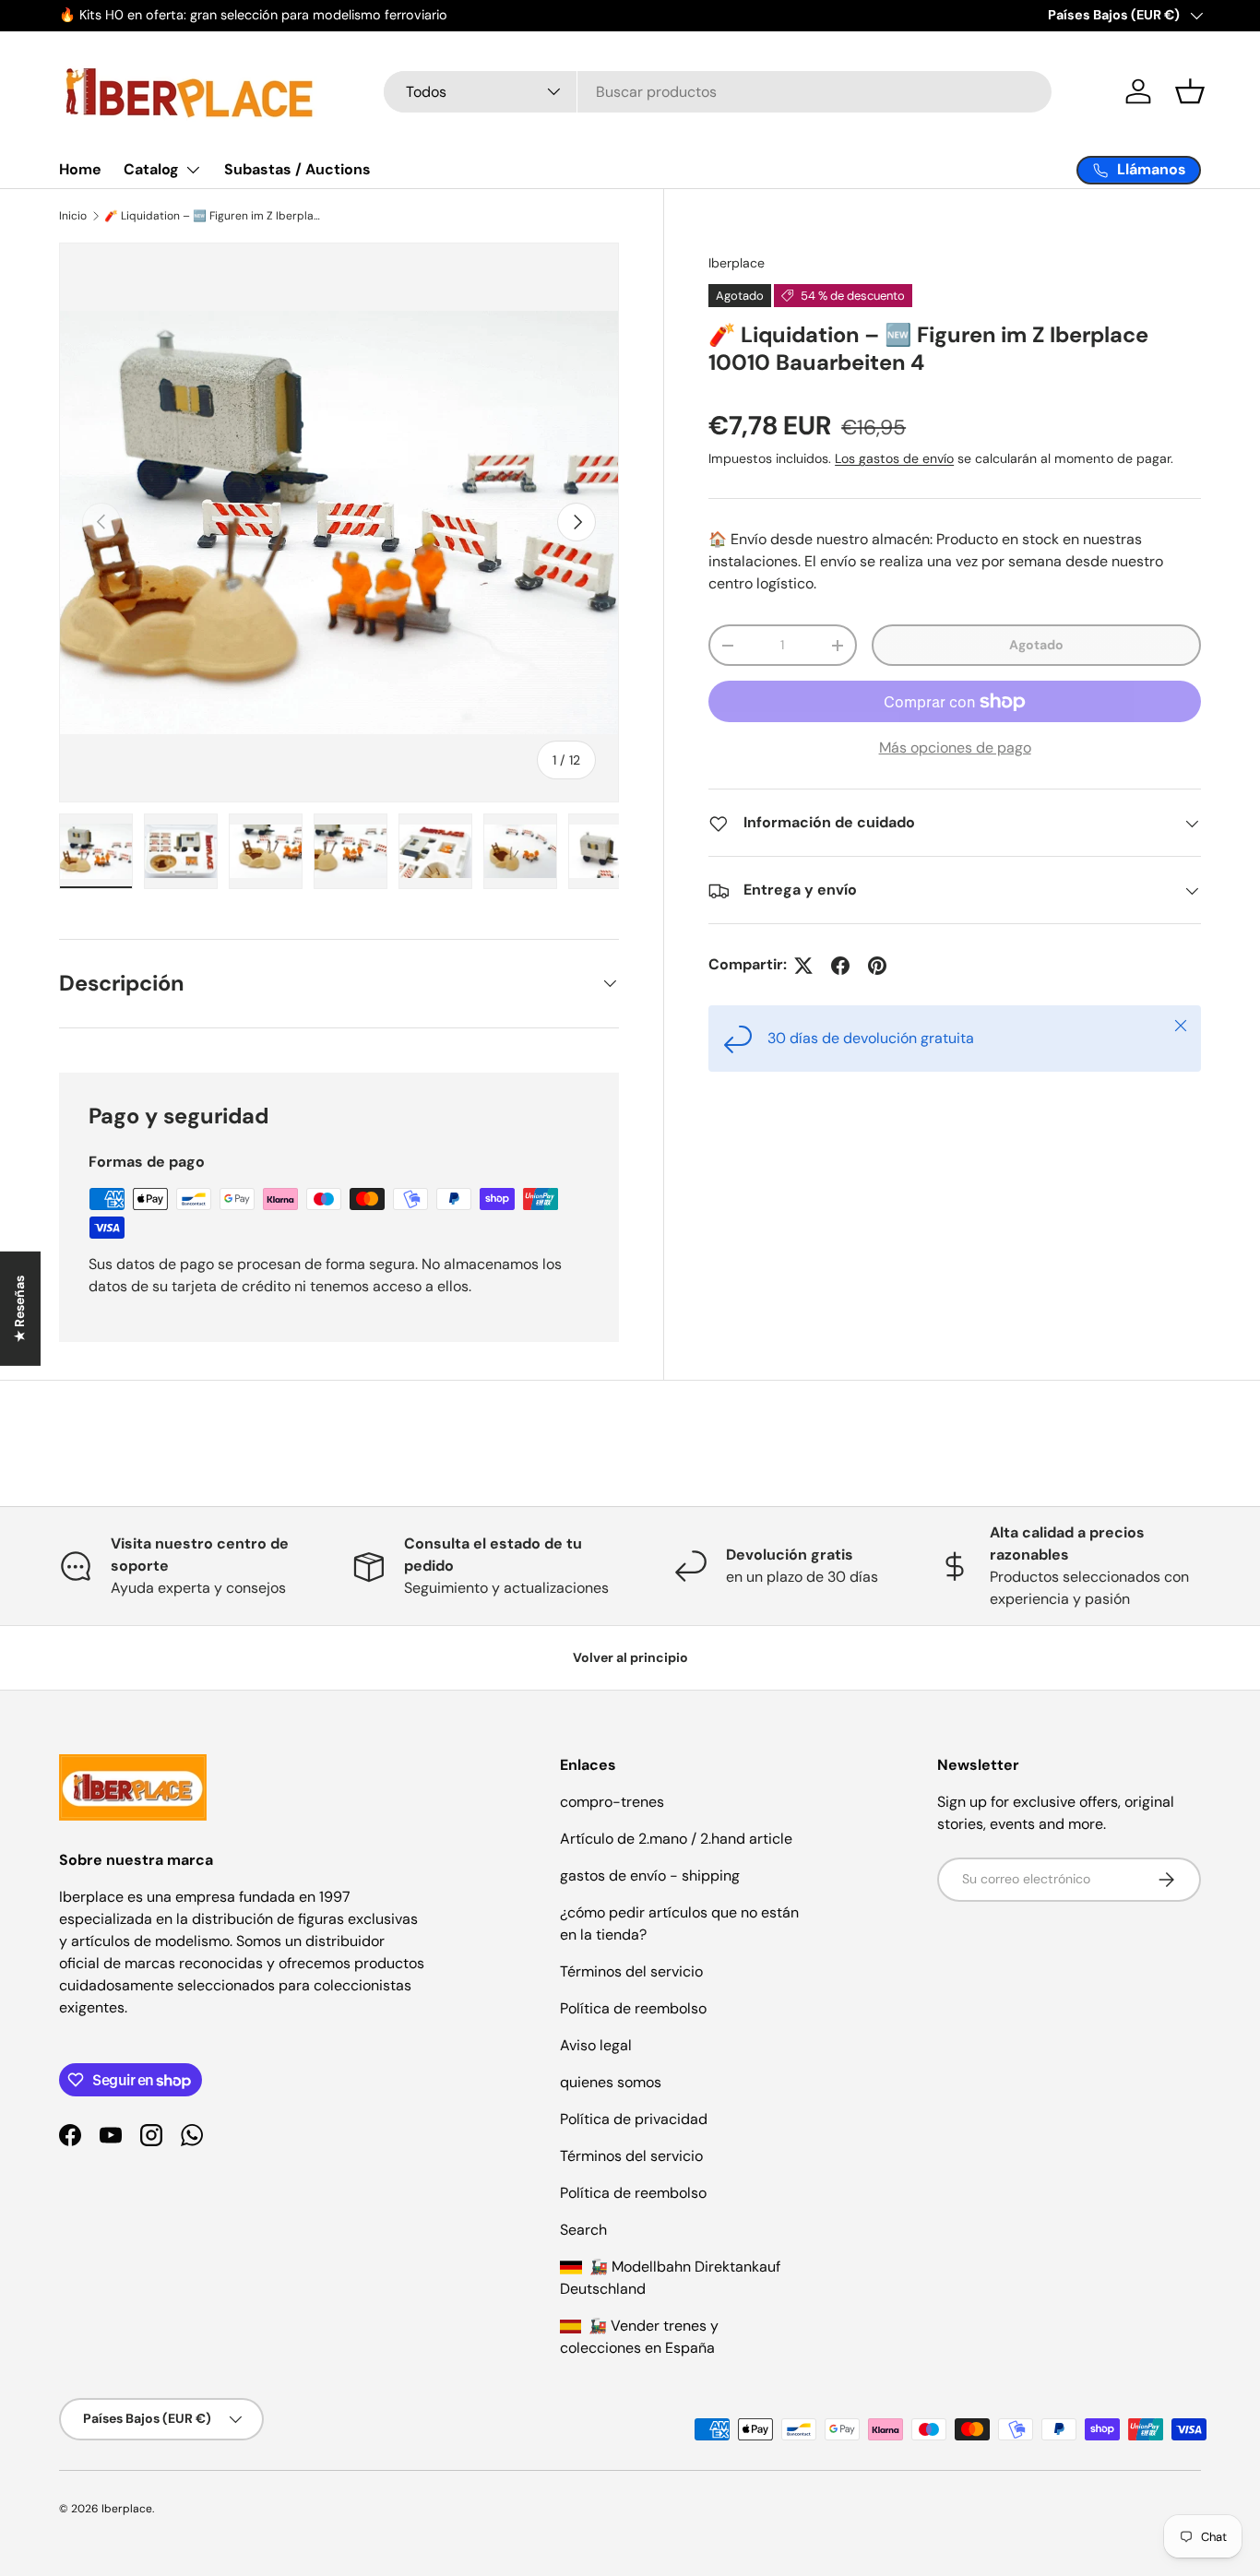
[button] (1190, 91)
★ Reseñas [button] (19, 1308)
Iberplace (737, 263)
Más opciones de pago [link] (955, 748)
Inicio (73, 216)
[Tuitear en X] (803, 966)
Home (80, 169)
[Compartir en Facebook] (840, 966)
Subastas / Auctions (297, 169)
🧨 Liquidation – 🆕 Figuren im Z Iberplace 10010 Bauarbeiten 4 (215, 216)
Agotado (1036, 646)
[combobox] (718, 92)
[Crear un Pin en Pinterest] (877, 966)
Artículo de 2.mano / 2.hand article (676, 1839)
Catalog (151, 169)
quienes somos (611, 2082)
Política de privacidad (634, 2119)
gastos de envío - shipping (650, 1876)
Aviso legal (596, 2045)
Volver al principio (630, 1657)
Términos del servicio (631, 1971)
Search (583, 2230)
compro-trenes (612, 1802)
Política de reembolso (633, 2008)
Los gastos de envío (894, 459)
